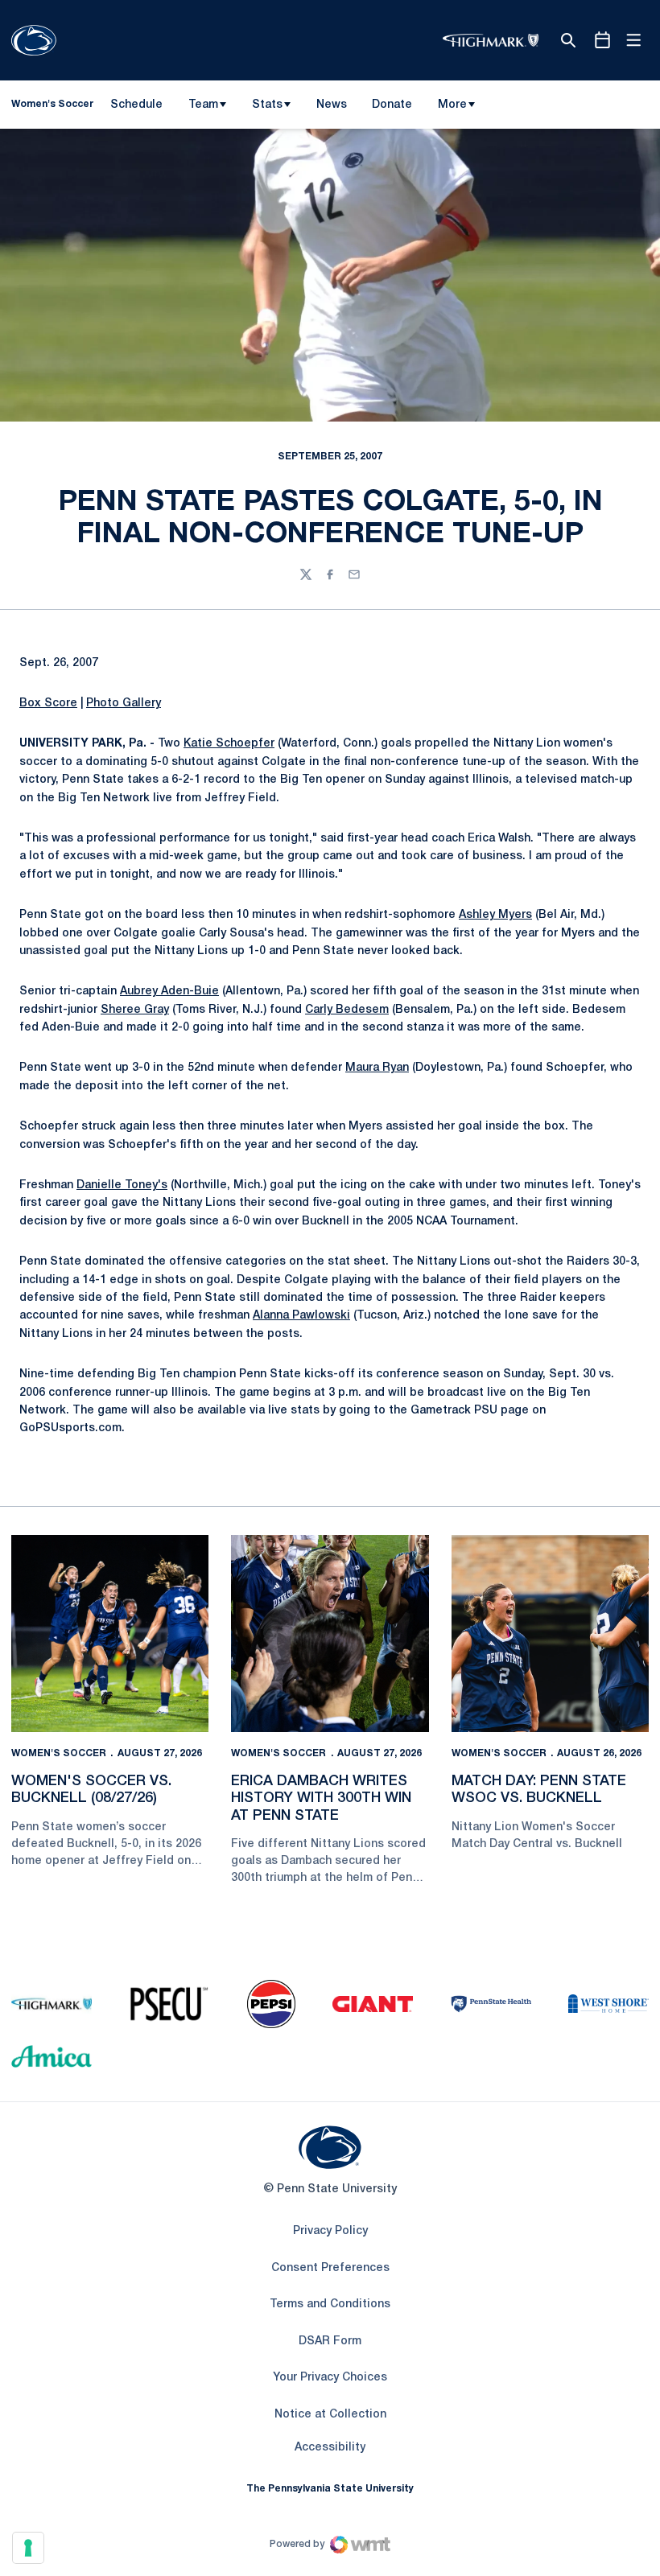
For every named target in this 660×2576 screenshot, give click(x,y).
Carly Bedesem (347, 1010)
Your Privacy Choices (330, 2378)
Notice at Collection (330, 2415)
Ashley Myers (495, 915)
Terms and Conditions (330, 2304)
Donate (392, 108)
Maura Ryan (377, 1068)
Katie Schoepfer (229, 744)
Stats (267, 105)
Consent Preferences (330, 2268)
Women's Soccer (59, 1753)
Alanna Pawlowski (301, 1316)
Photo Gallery (124, 704)
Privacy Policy (330, 2231)
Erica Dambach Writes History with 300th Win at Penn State (321, 1798)
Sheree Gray (135, 1010)
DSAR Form (330, 2341)
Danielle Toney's (122, 1185)
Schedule (136, 105)
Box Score (48, 704)
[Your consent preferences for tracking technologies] (28, 2548)
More (452, 105)
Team (203, 105)
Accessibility (330, 2447)
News (332, 105)
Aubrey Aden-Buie (169, 992)
